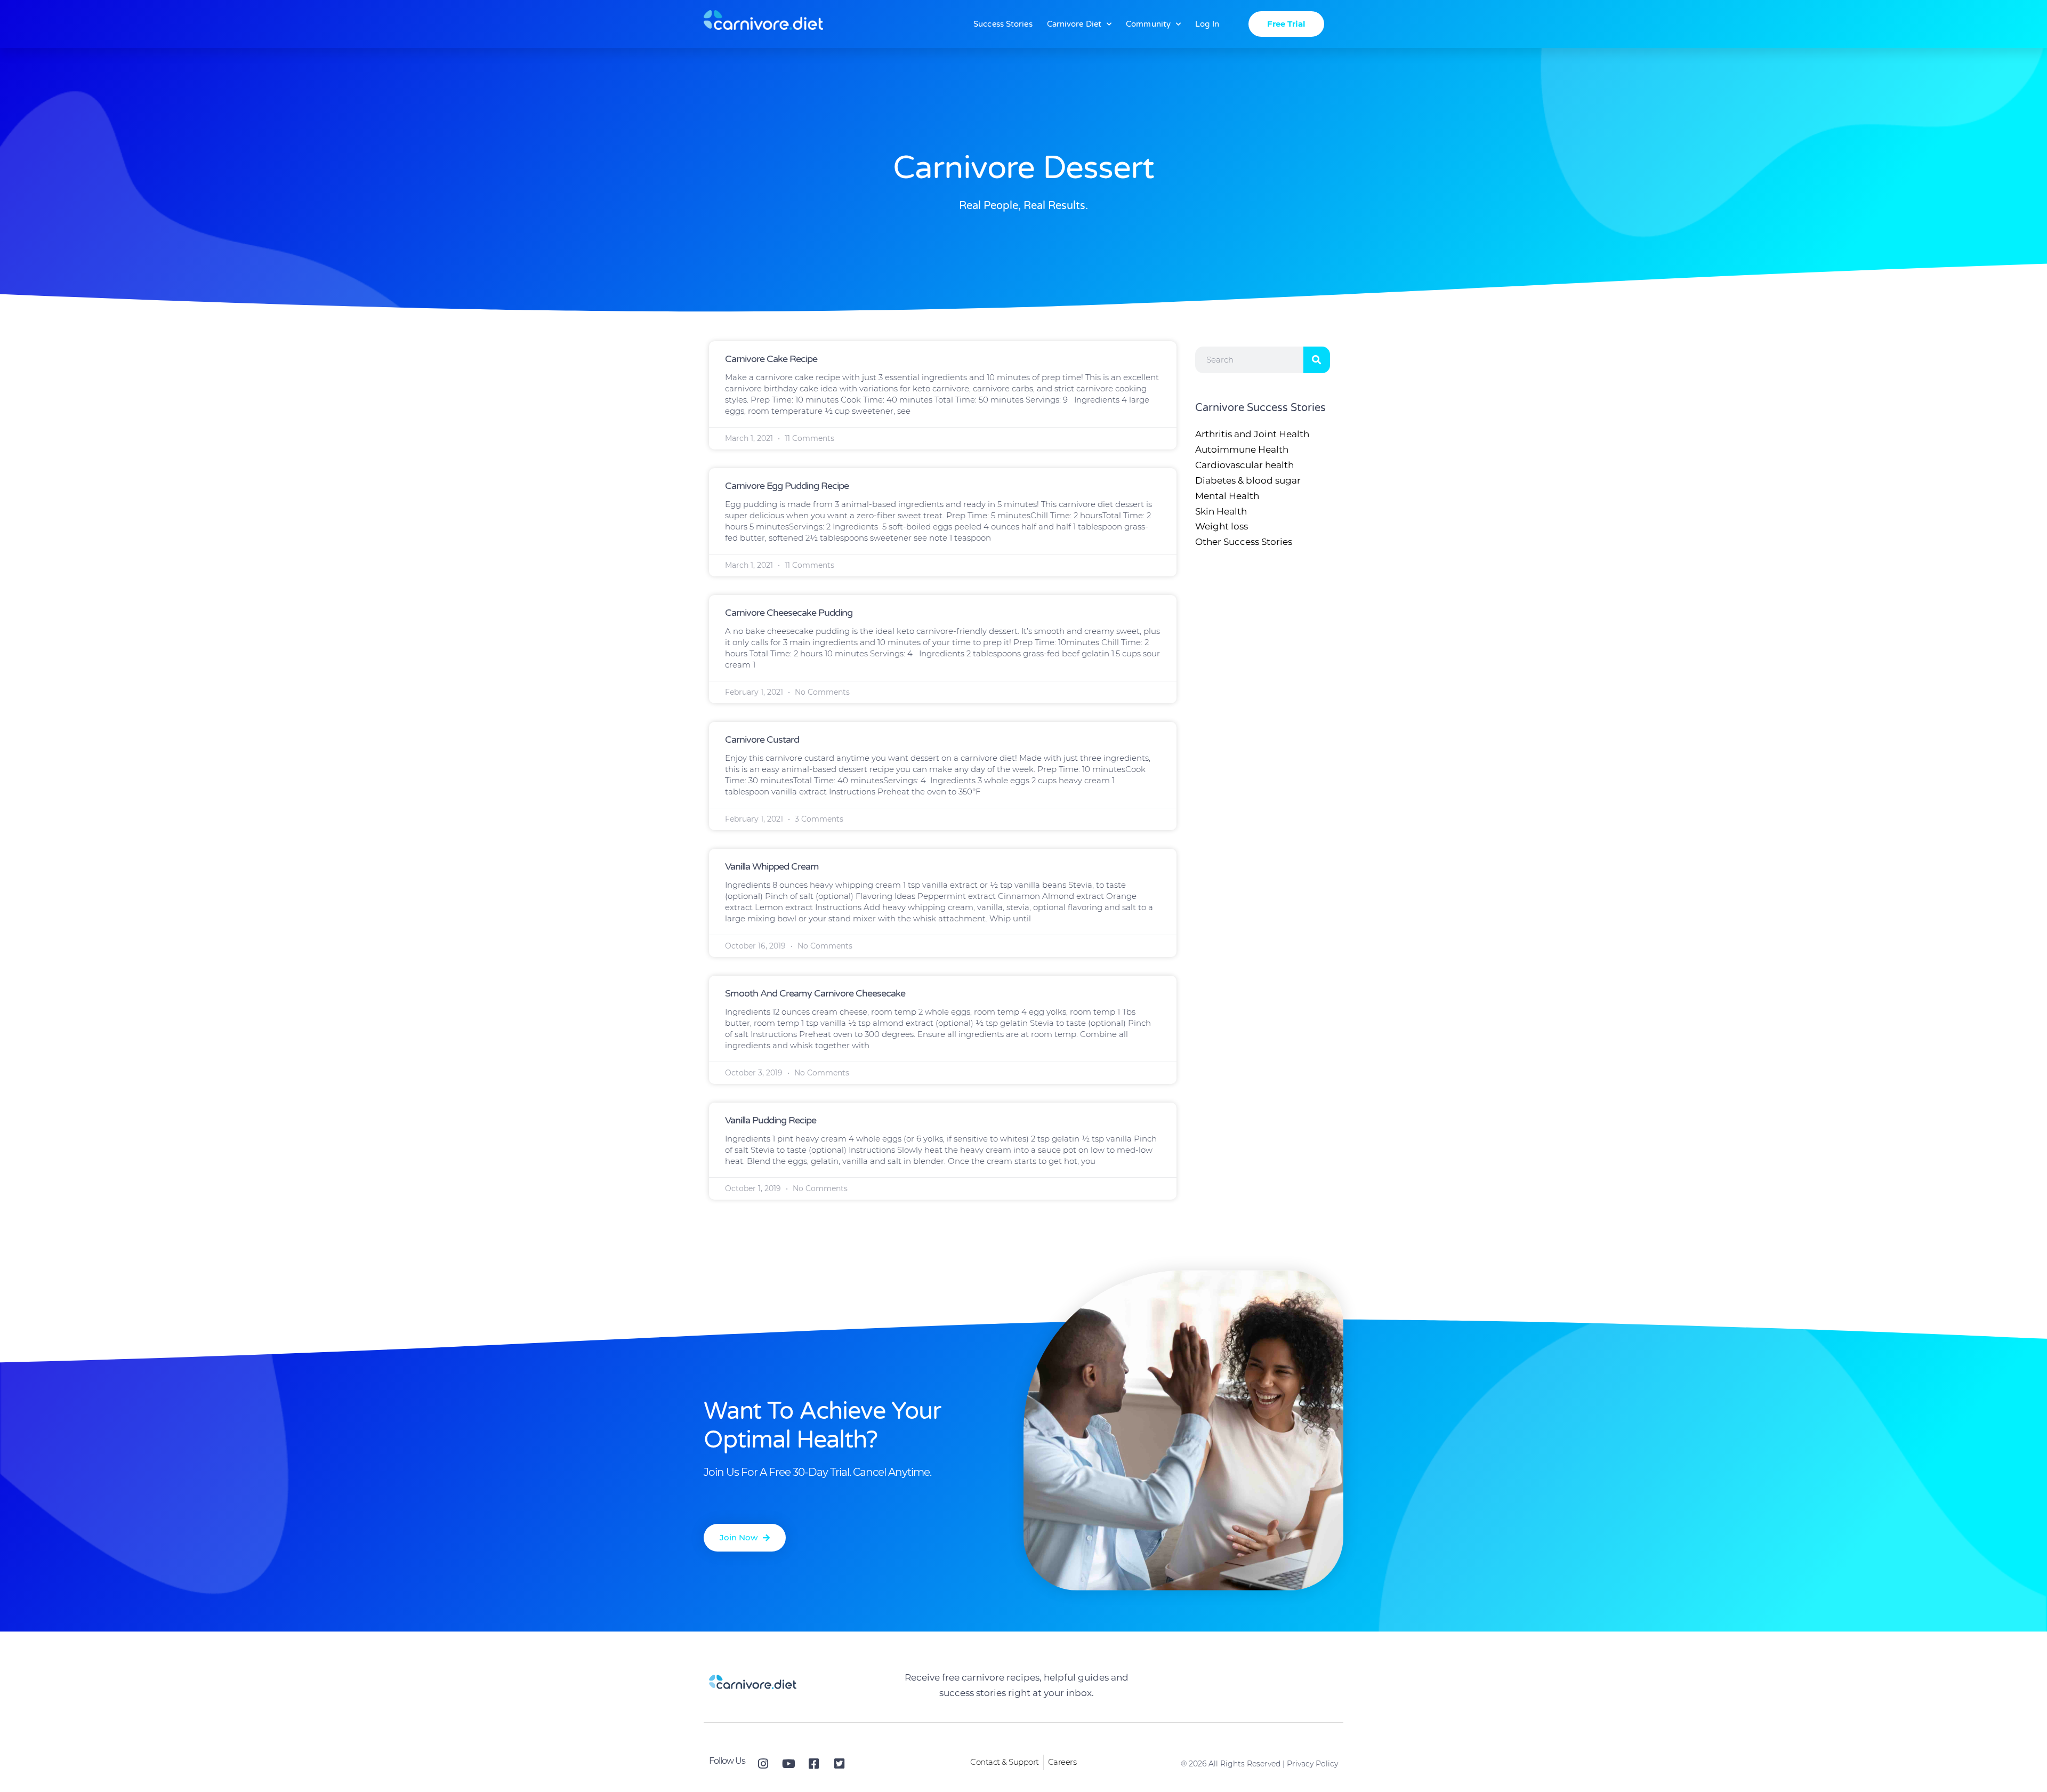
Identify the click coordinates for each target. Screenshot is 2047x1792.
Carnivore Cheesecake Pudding (789, 613)
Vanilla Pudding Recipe (771, 1120)
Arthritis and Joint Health (1252, 434)
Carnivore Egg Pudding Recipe (787, 486)
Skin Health (1221, 511)
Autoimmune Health (1242, 449)
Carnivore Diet (1074, 24)
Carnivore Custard (762, 740)
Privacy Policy (1312, 1764)
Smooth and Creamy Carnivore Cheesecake (815, 993)
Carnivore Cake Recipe (771, 359)
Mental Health (1227, 496)
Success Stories (1003, 24)
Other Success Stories (1244, 542)
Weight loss (1222, 526)
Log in (1207, 24)
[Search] (1317, 360)
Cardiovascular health (1244, 465)
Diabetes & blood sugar (1248, 480)
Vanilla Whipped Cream (772, 866)
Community (1148, 24)
